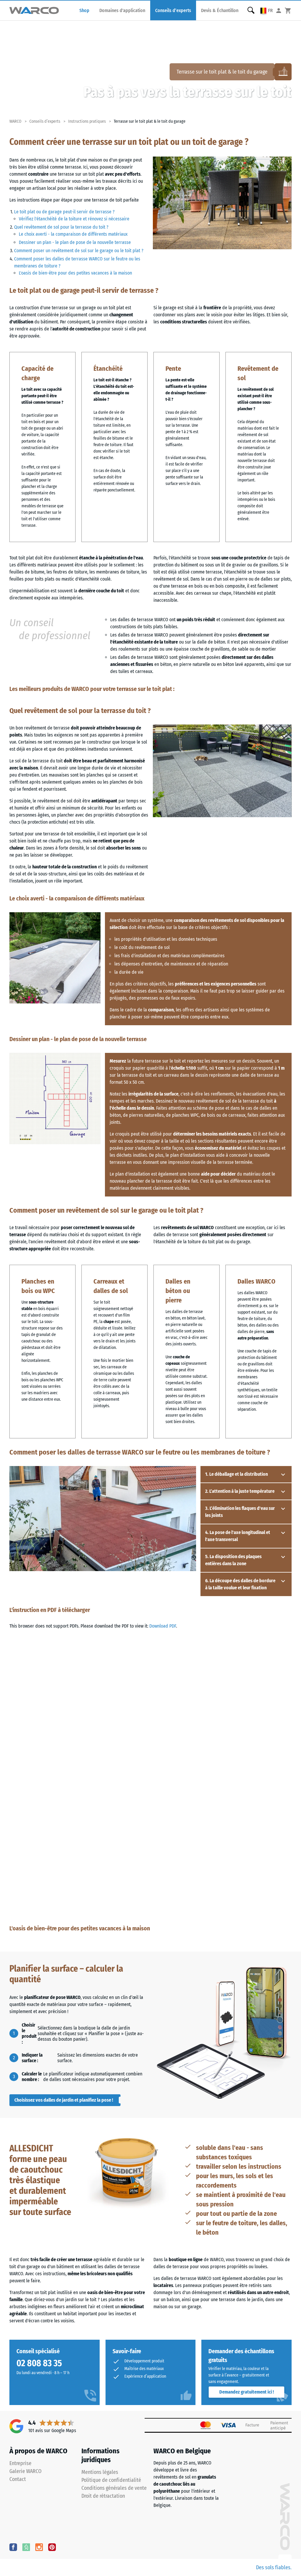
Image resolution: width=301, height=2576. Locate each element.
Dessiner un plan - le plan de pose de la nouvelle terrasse (75, 242)
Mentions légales (100, 2472)
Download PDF (163, 1626)
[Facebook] (13, 2547)
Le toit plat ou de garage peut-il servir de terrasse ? (64, 212)
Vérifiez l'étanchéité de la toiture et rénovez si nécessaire (74, 219)
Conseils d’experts (45, 121)
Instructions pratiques (87, 121)
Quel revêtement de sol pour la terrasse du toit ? (61, 227)
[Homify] (26, 2547)
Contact (18, 2479)
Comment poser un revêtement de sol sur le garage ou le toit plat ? (79, 251)
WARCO (15, 121)
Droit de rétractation (103, 2496)
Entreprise (20, 2463)
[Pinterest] (52, 2547)
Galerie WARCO (25, 2471)
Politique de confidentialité (111, 2480)
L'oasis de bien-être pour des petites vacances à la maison (75, 273)
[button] (267, 10)
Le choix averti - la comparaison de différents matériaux (73, 234)
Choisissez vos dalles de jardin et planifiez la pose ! (64, 2100)
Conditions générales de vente (114, 2488)
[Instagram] (39, 2547)
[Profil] (279, 10)
